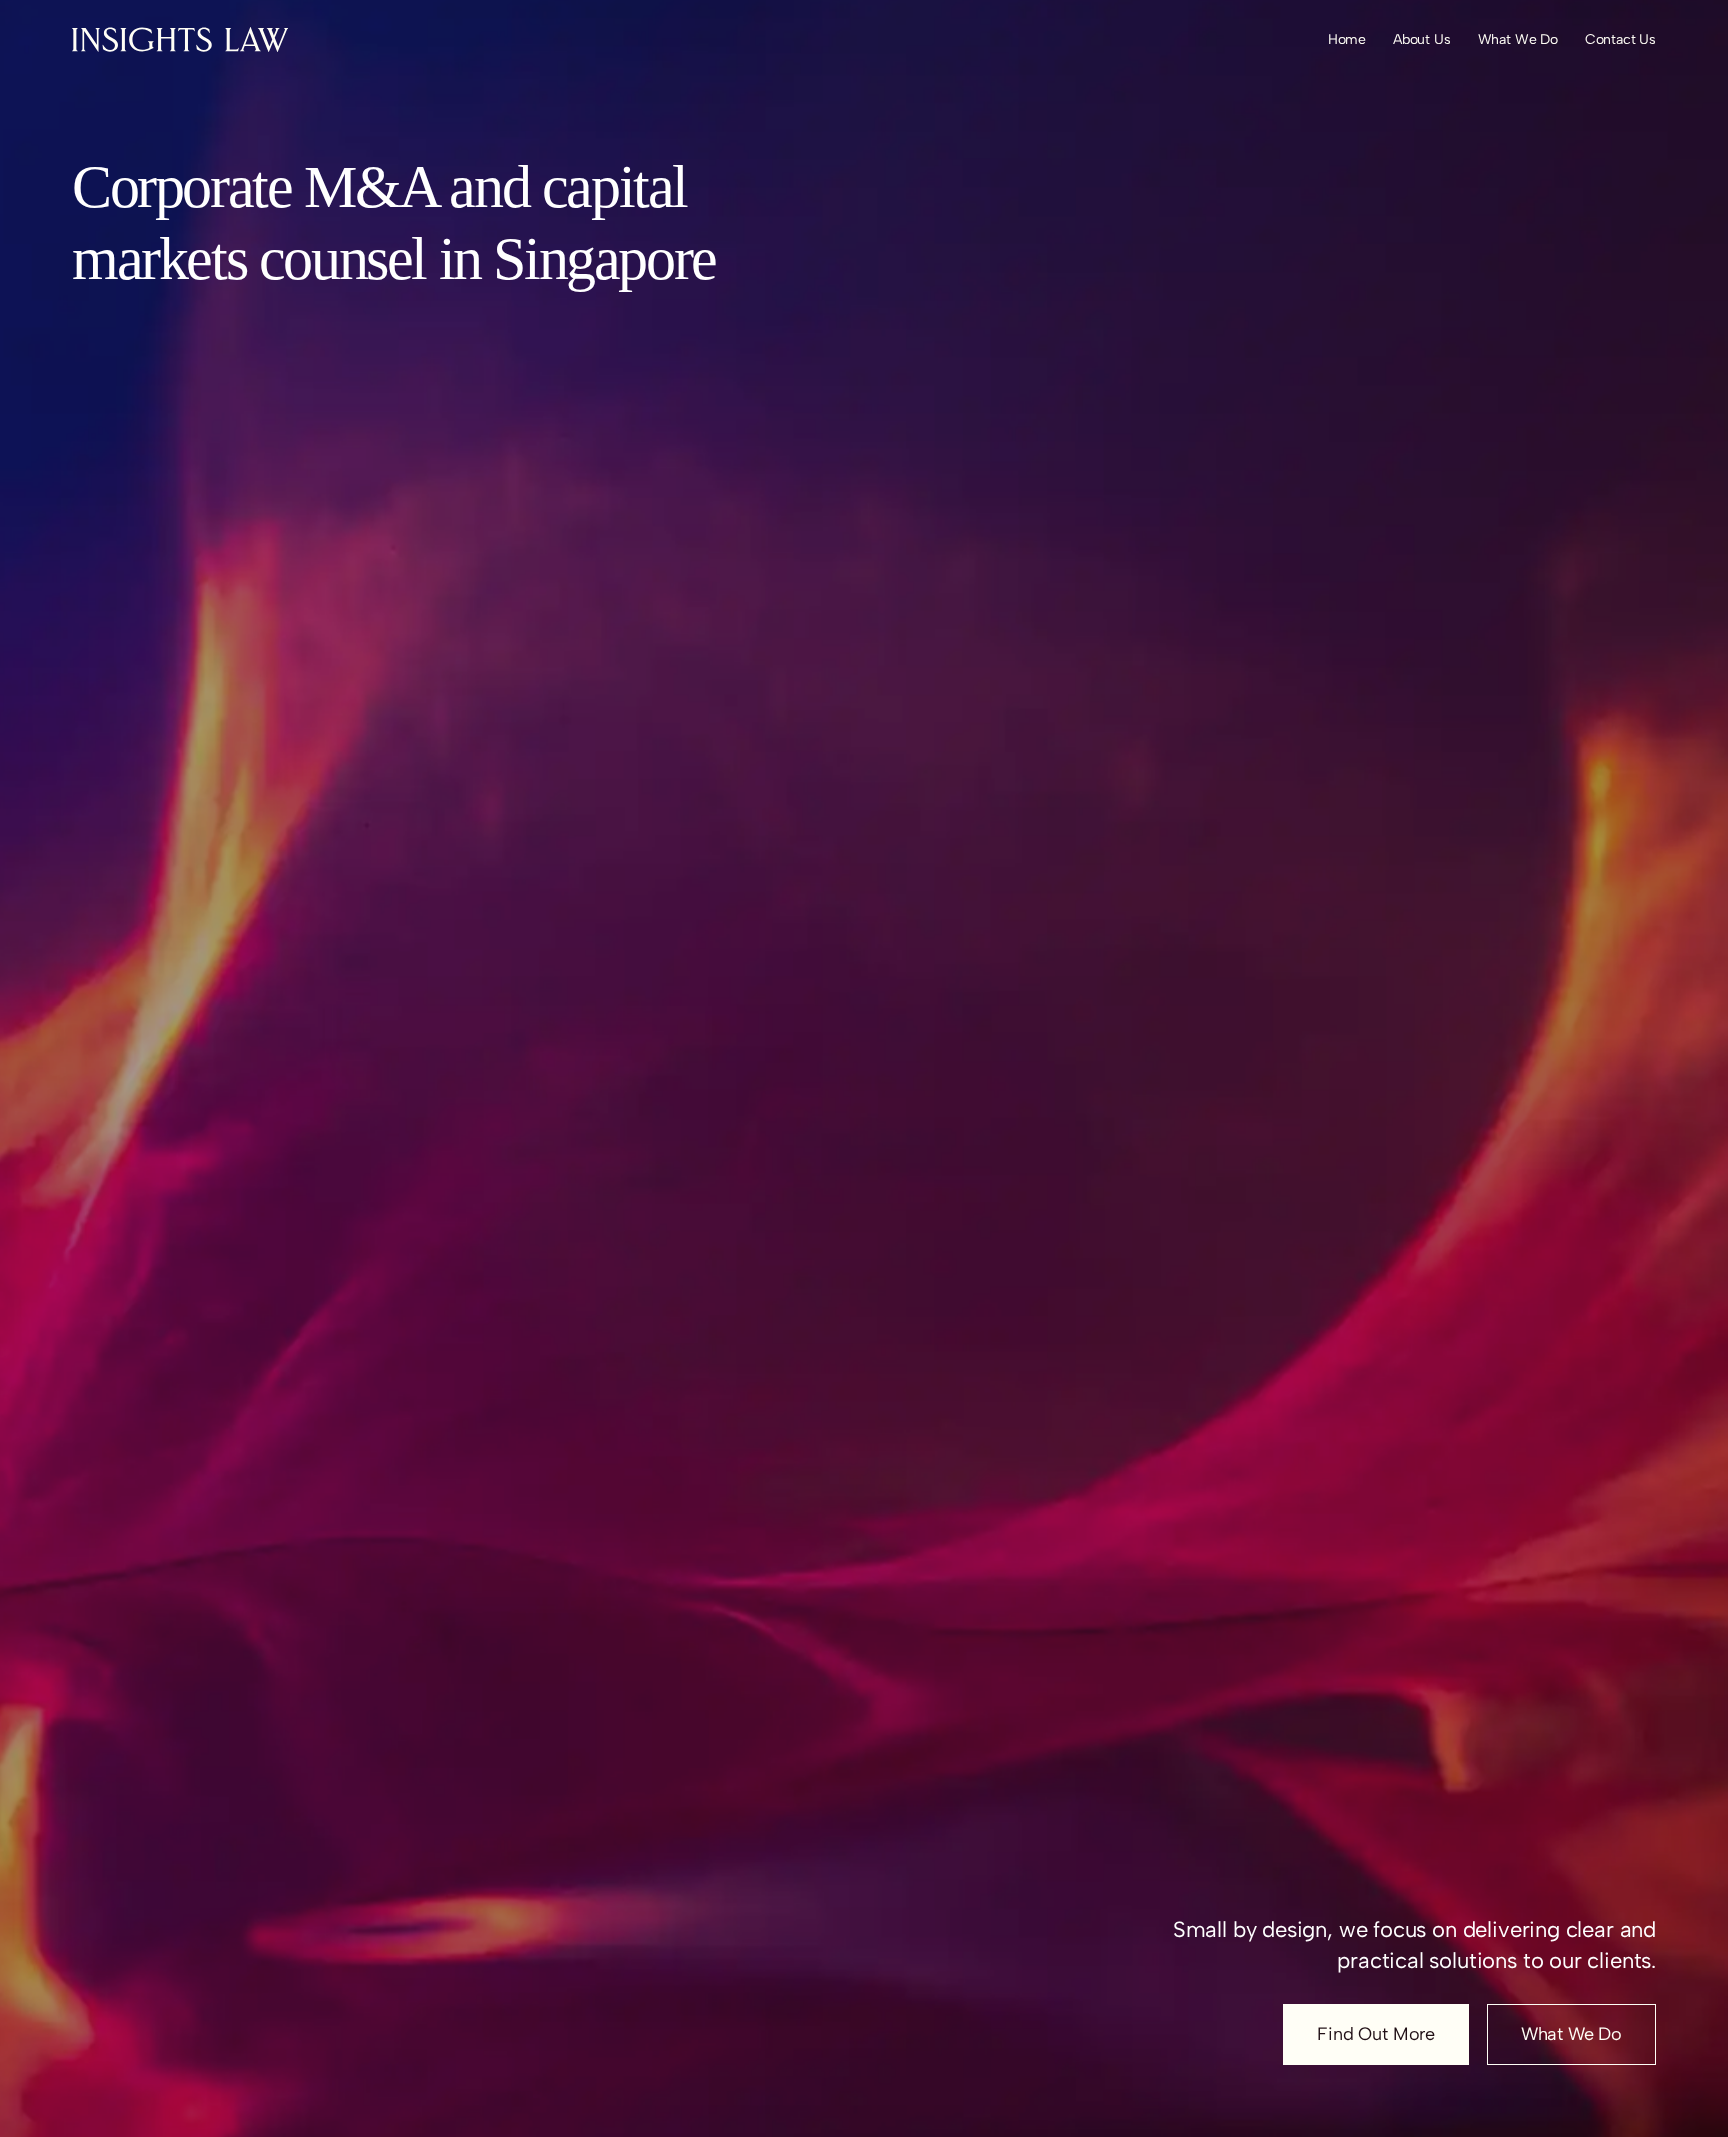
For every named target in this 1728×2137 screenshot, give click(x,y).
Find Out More (1376, 2034)
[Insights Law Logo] (180, 39)
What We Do (1571, 2034)
